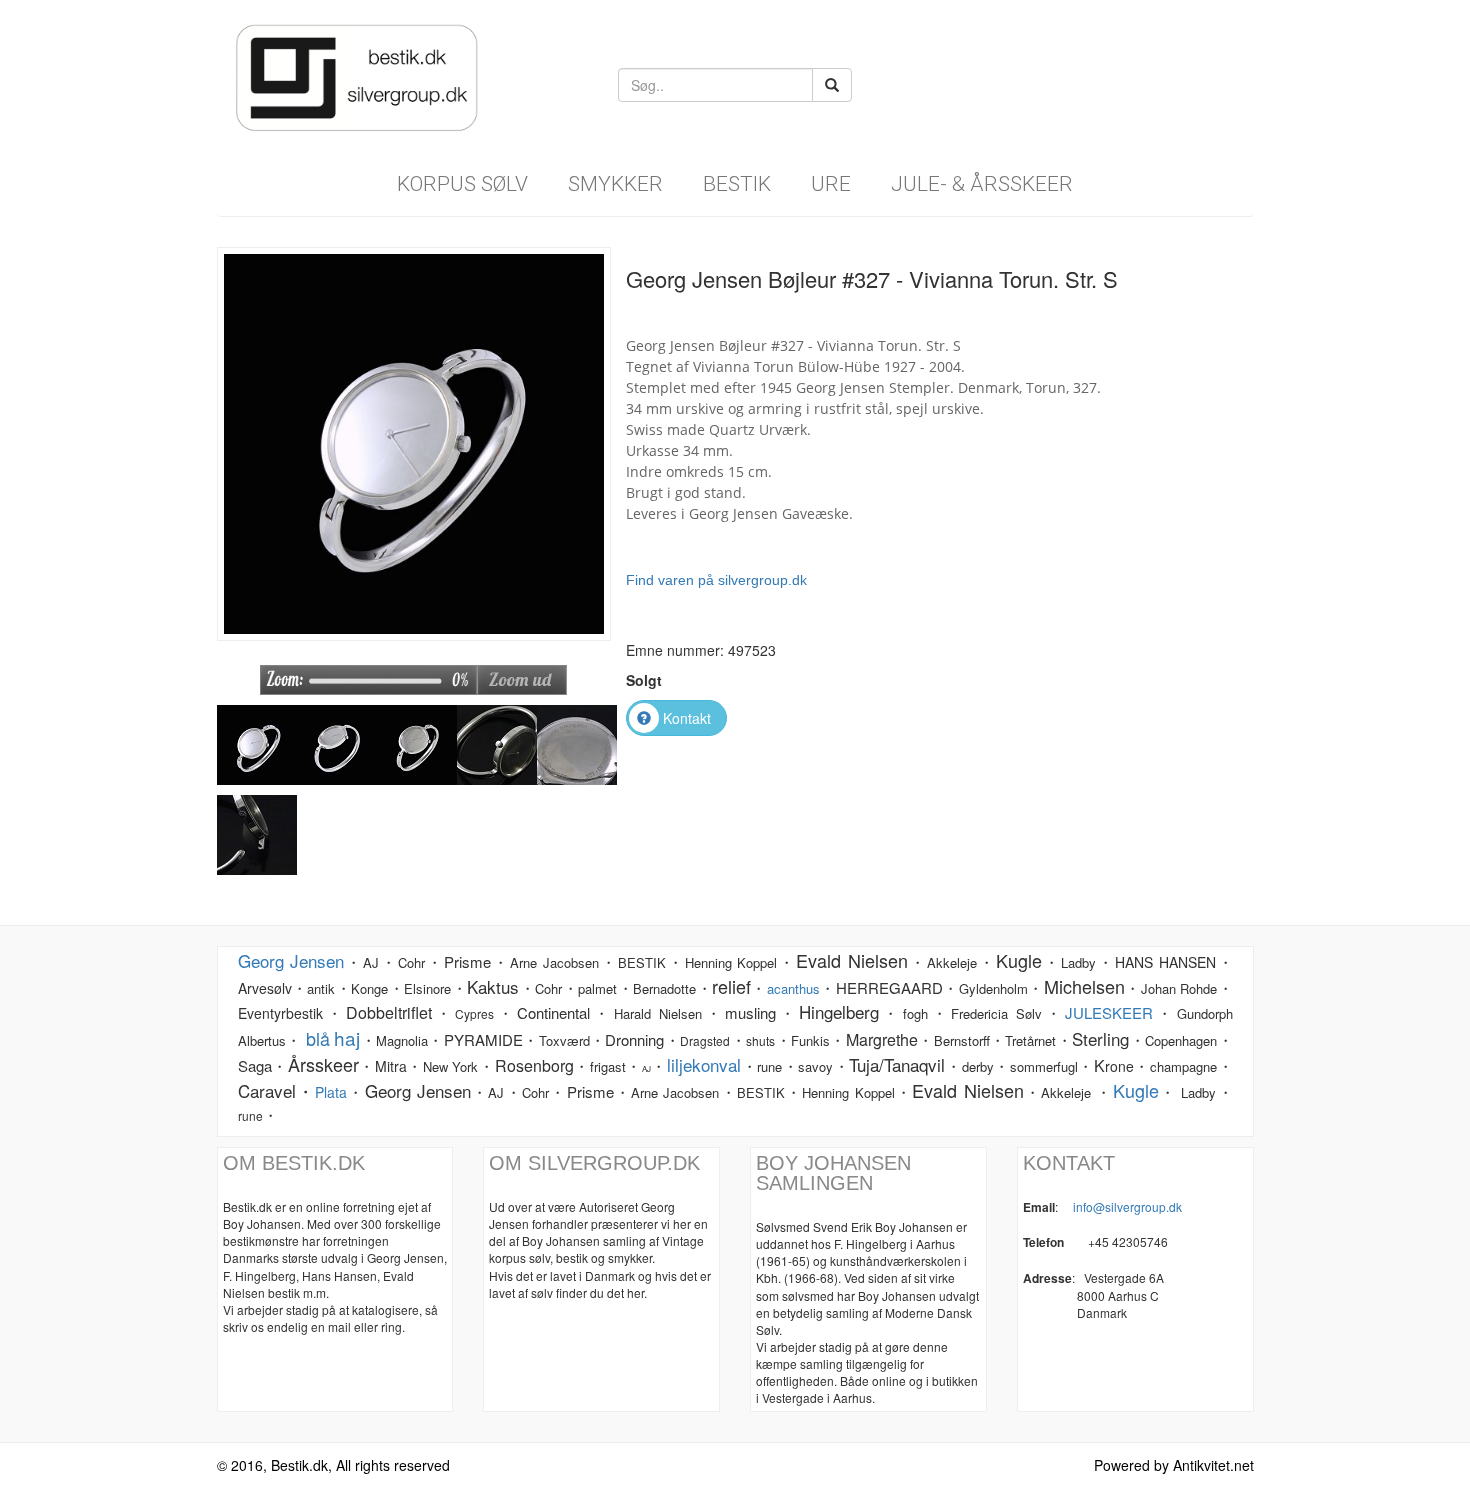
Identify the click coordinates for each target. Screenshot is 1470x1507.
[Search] (832, 85)
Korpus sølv (462, 184)
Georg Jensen (291, 960)
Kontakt (687, 718)
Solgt (644, 680)
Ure (831, 184)
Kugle (1136, 1090)
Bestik (737, 184)
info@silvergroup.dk (1127, 1206)
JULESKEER (1109, 1012)
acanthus (793, 988)
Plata (331, 1092)
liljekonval (704, 1064)
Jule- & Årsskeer (982, 184)
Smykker (615, 184)
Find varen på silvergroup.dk (716, 580)
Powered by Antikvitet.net (1174, 1465)
